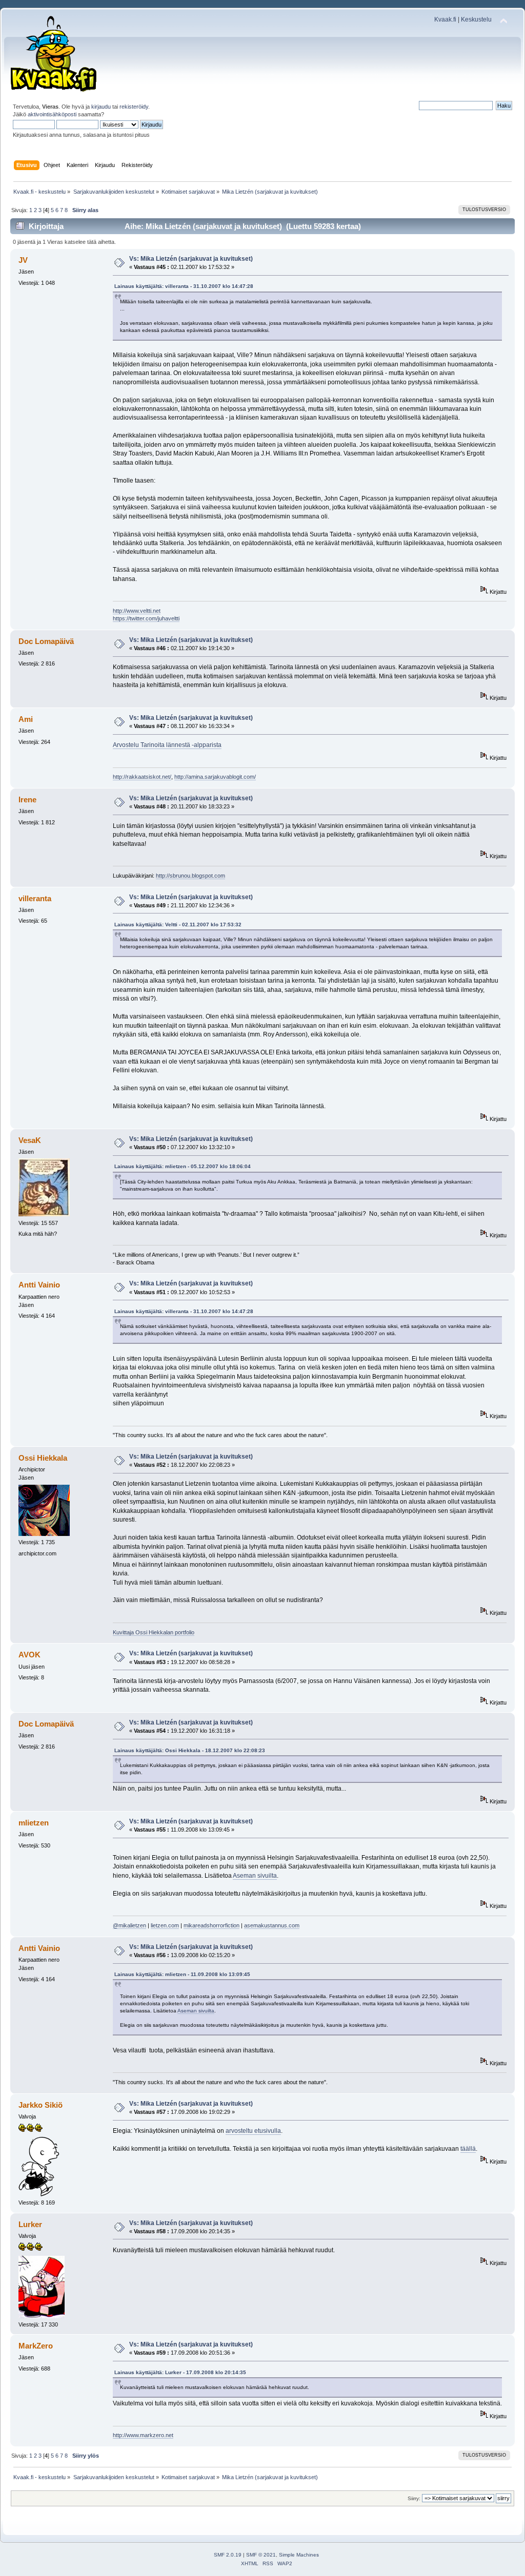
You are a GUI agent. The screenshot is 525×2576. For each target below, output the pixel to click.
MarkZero (36, 2346)
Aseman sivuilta (255, 1876)
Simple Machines (299, 2555)
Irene (27, 799)
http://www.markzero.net (143, 2435)
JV (23, 260)
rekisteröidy (134, 107)
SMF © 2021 (261, 2555)
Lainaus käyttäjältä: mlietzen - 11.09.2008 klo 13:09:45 (182, 1974)
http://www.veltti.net (137, 611)
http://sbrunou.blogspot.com (190, 876)
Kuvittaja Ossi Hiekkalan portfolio (154, 1632)
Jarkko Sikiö (41, 2105)
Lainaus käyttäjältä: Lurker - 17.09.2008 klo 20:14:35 (180, 2372)
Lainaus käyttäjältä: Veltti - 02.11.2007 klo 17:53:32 (178, 925)
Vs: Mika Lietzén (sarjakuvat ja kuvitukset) (191, 259)
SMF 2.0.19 (228, 2555)
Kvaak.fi (445, 19)
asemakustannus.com (272, 1925)
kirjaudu (101, 107)
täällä (468, 2149)
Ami (26, 719)
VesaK (30, 1140)
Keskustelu (476, 19)
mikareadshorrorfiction (211, 1925)
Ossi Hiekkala (43, 1458)
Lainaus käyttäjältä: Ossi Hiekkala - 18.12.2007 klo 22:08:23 (190, 1750)
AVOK (29, 1655)
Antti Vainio (39, 1285)
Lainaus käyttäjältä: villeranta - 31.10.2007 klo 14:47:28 (184, 286)
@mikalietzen (129, 1925)
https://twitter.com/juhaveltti (146, 618)
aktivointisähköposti (52, 114)
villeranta (35, 898)
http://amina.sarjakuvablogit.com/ (215, 777)
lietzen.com (165, 1925)
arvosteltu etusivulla (253, 2131)
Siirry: (414, 2498)
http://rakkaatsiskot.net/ (142, 777)
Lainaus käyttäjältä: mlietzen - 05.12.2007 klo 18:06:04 (183, 1166)
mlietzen (34, 1823)
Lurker (30, 2224)
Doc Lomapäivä (46, 641)
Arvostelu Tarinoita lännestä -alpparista (167, 745)
